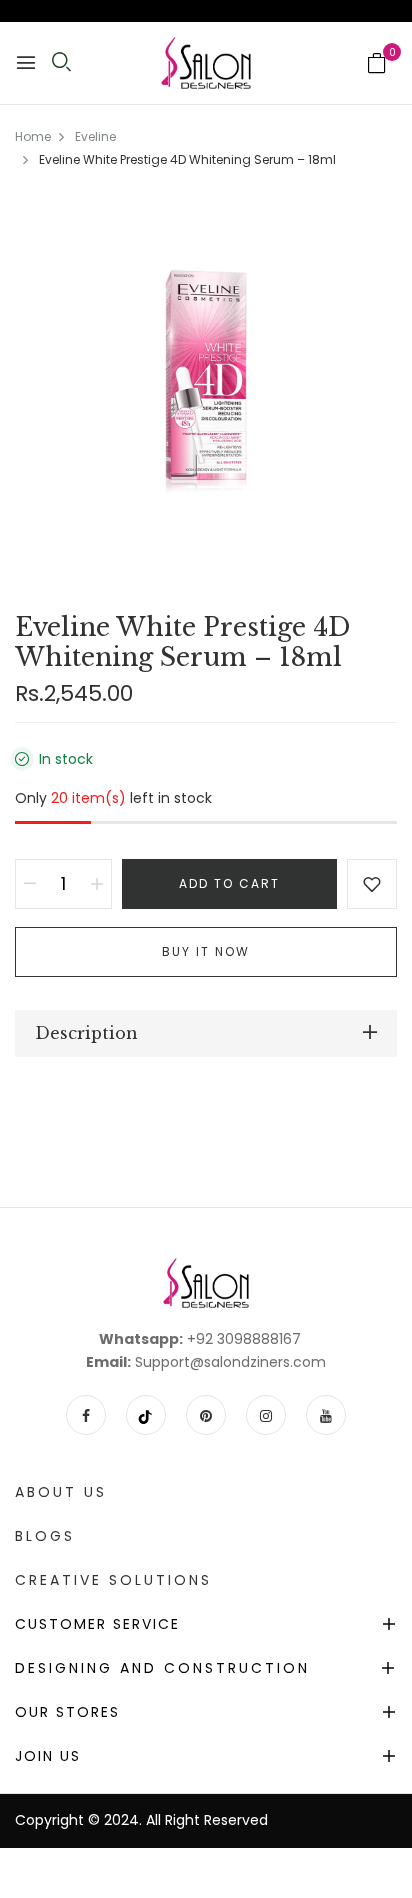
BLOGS (45, 1536)
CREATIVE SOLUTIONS (113, 1580)
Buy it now (206, 951)
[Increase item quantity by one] (97, 884)
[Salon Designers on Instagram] (266, 1415)
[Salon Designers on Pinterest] (206, 1415)
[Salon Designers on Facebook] (86, 1415)
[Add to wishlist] (372, 884)
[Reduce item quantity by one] (30, 884)
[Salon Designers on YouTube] (326, 1415)
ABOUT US (61, 1492)
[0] (377, 65)
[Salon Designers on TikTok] (146, 1415)
